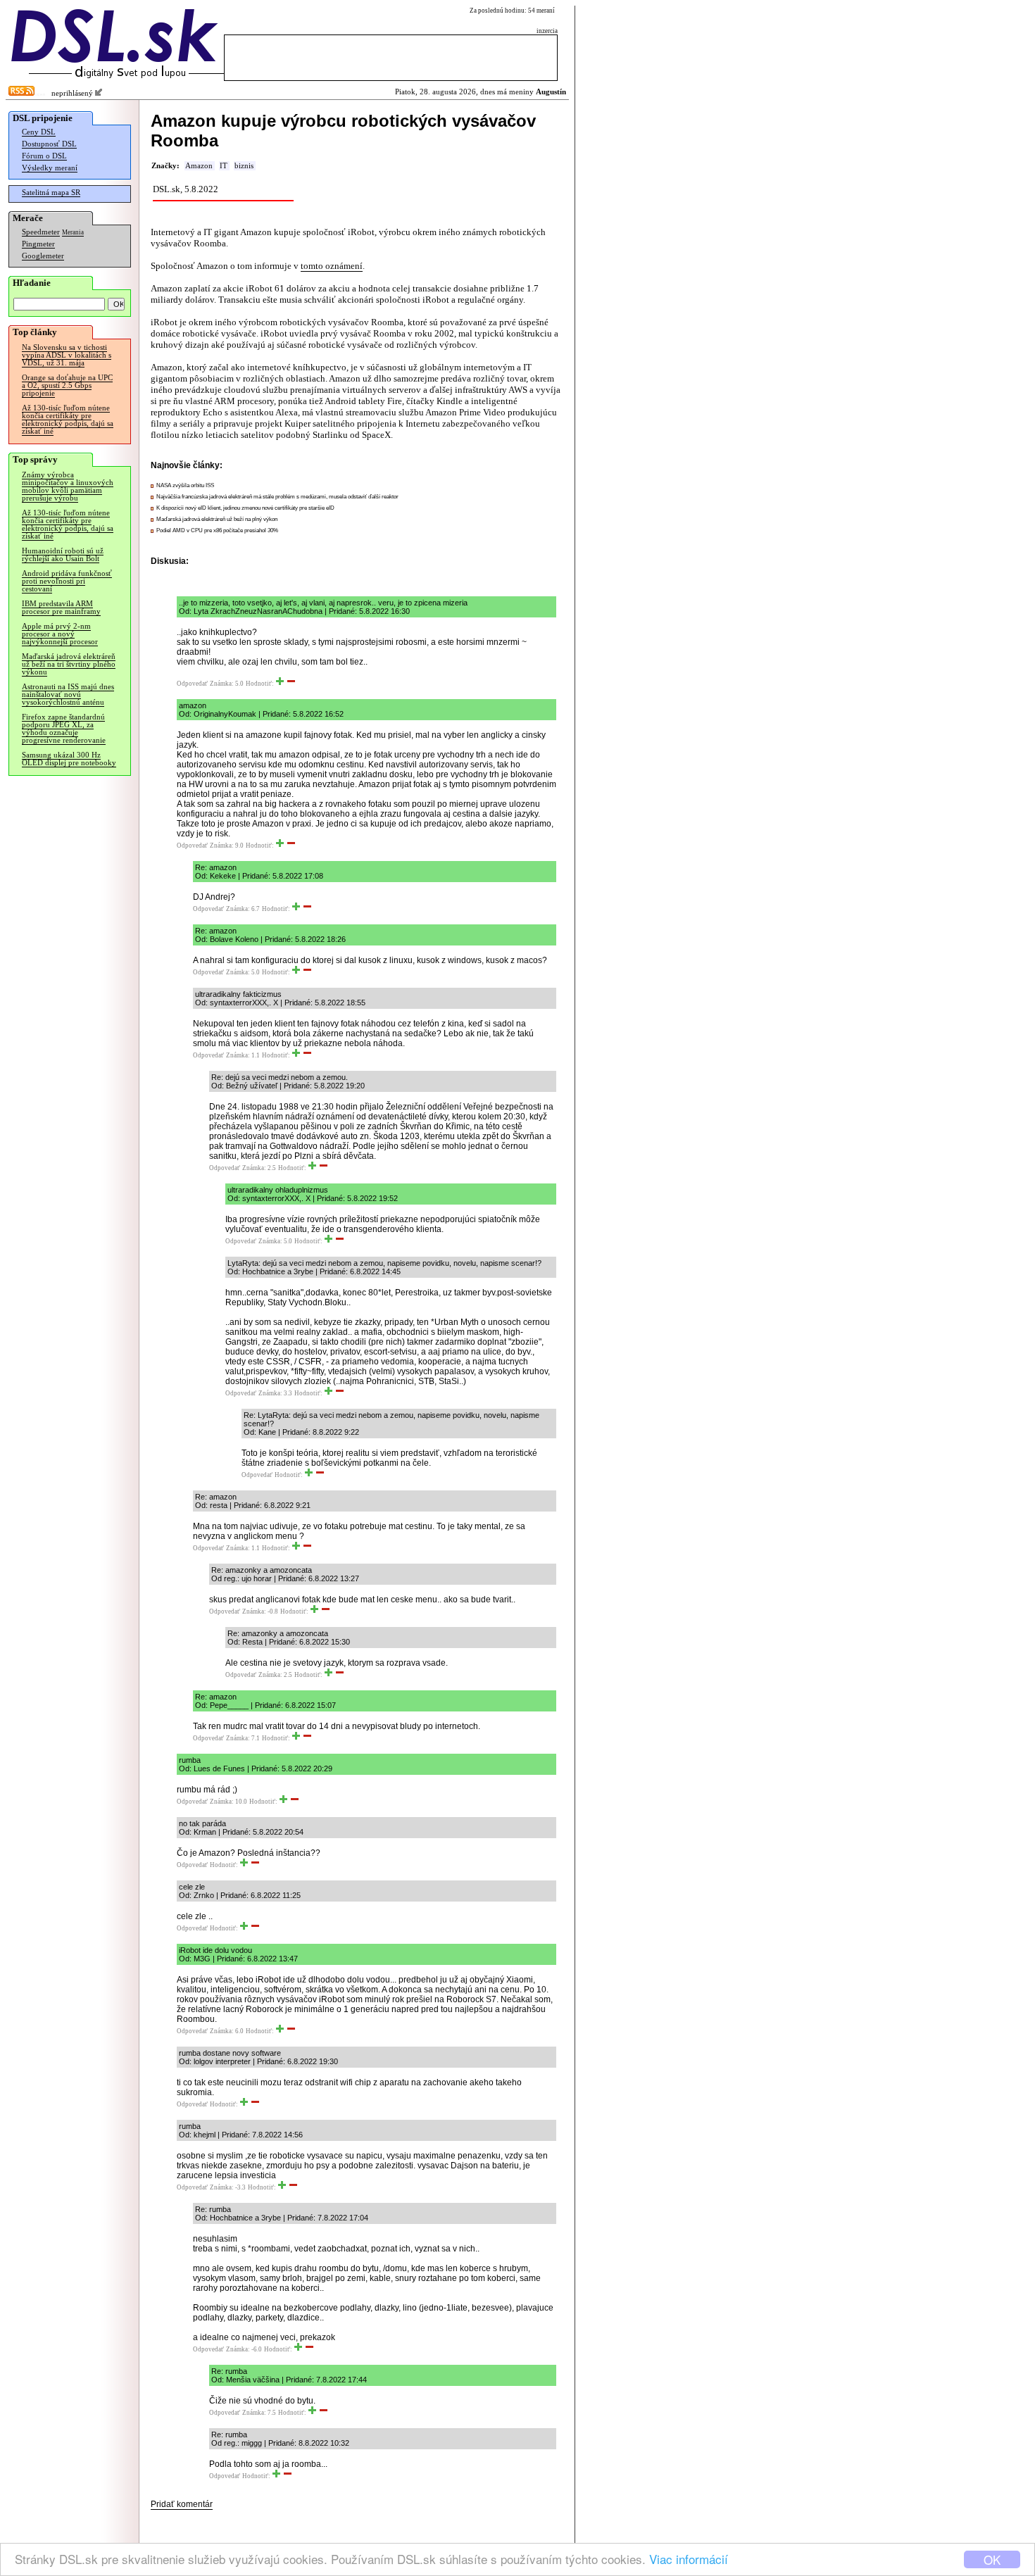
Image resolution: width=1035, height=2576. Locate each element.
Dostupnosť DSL (49, 144)
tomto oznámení (332, 266)
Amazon (199, 166)
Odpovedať (192, 684)
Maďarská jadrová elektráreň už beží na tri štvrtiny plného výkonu (69, 664)
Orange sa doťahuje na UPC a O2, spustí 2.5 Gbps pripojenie (67, 385)
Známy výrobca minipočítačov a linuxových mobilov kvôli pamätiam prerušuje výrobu (68, 486)
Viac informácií (689, 2559)
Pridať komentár (182, 2504)
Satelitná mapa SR (51, 193)
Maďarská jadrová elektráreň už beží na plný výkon (217, 519)
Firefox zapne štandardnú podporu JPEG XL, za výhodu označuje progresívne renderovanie (64, 729)
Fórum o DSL (44, 156)
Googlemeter (43, 256)
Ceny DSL (39, 132)
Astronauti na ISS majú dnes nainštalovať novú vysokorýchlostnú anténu (68, 695)
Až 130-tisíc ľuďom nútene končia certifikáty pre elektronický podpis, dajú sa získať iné (68, 420)
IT (224, 166)
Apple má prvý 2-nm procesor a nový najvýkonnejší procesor (60, 634)
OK (992, 2559)
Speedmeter (41, 232)
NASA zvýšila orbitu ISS (185, 485)
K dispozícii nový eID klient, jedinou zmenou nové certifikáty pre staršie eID (245, 508)
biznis (244, 166)
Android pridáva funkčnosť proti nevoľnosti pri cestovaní (67, 581)
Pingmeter (38, 244)
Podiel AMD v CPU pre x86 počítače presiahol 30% (217, 530)
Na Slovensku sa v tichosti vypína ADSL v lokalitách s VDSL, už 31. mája (67, 355)
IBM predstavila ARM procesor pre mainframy (61, 608)
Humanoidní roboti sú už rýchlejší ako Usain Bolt (63, 555)
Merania (73, 232)
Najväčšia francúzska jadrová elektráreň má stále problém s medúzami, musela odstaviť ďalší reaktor (277, 497)
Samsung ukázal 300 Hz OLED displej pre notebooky (69, 759)
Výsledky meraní (50, 168)
